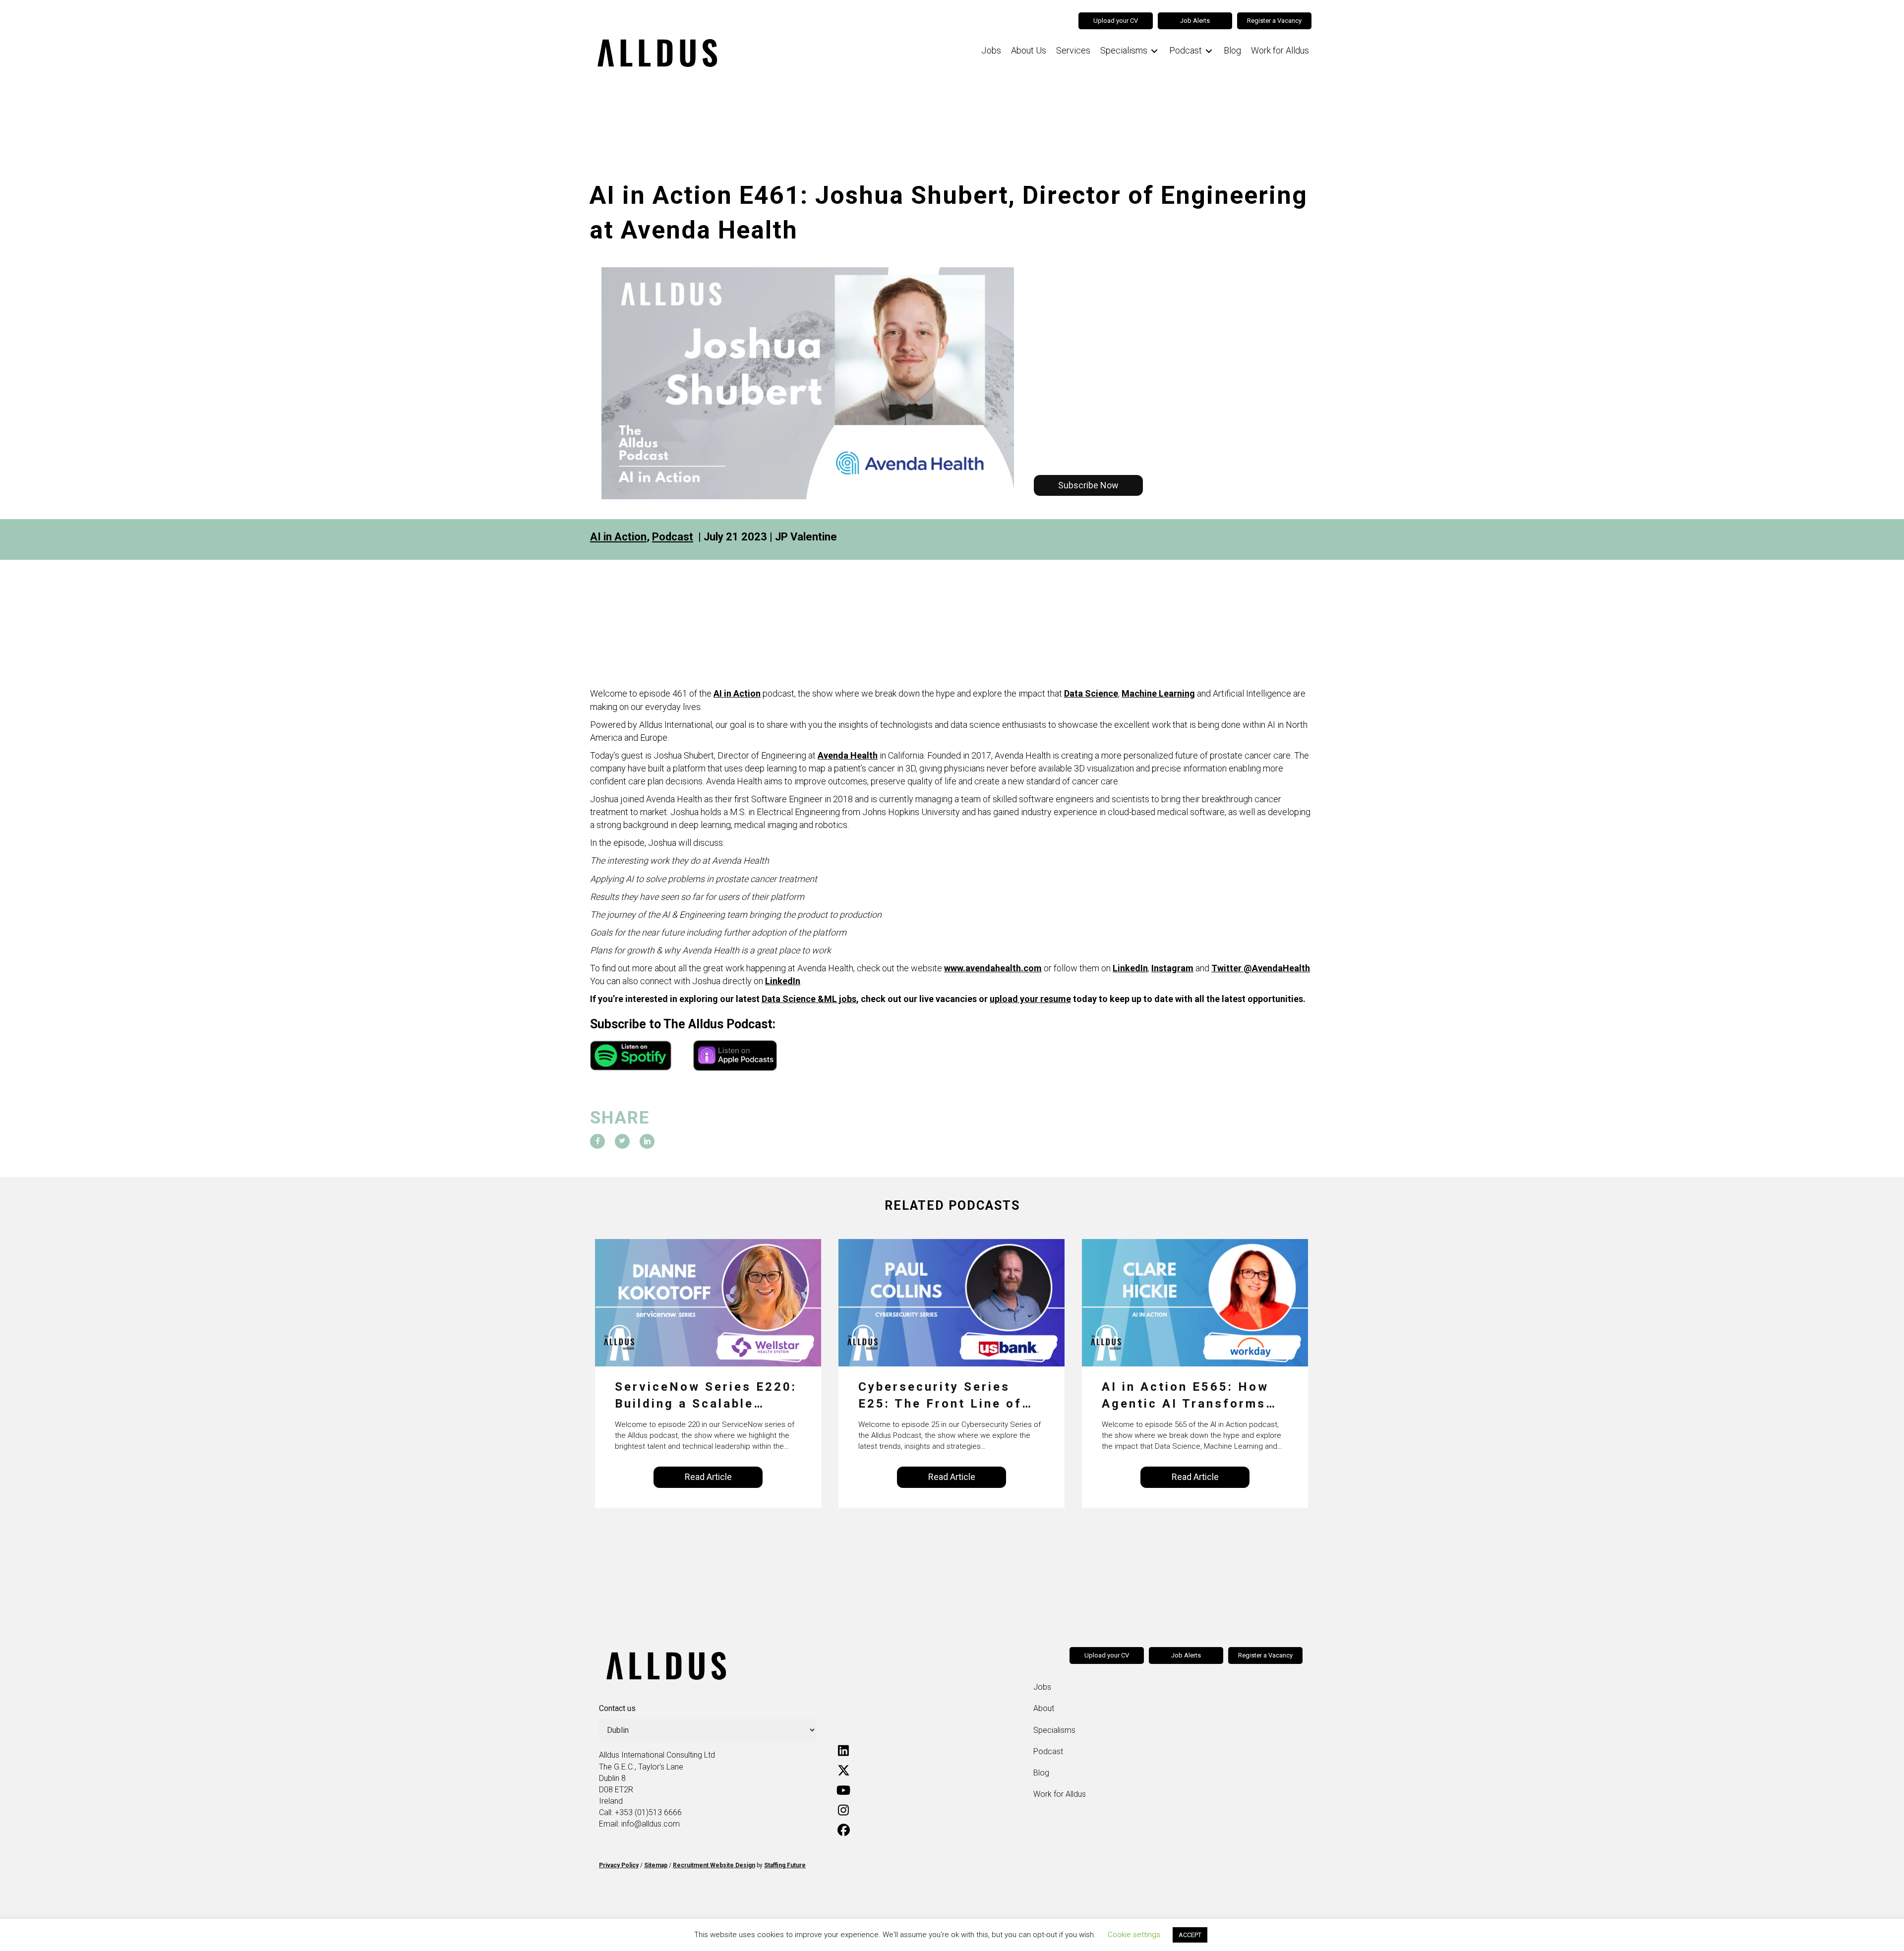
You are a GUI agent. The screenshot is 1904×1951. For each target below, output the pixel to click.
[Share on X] (622, 1141)
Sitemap (656, 1865)
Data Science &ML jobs (809, 999)
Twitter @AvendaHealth (1261, 968)
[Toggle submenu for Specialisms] (1154, 51)
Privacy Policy (619, 1865)
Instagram (1172, 968)
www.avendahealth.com (993, 968)
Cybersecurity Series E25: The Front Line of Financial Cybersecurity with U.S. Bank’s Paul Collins (944, 1396)
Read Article (708, 1477)
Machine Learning (1158, 693)
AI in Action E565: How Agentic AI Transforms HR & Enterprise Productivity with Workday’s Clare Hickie (1186, 1396)
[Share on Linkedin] (647, 1141)
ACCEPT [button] (1190, 1935)
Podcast (673, 537)
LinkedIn (1130, 968)
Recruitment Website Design (714, 1865)
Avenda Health (848, 755)
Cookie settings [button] (1134, 1935)
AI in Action (618, 537)
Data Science (1091, 693)
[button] (1088, 485)
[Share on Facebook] (597, 1141)
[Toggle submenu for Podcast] (1209, 51)
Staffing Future (785, 1865)
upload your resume (1030, 999)
